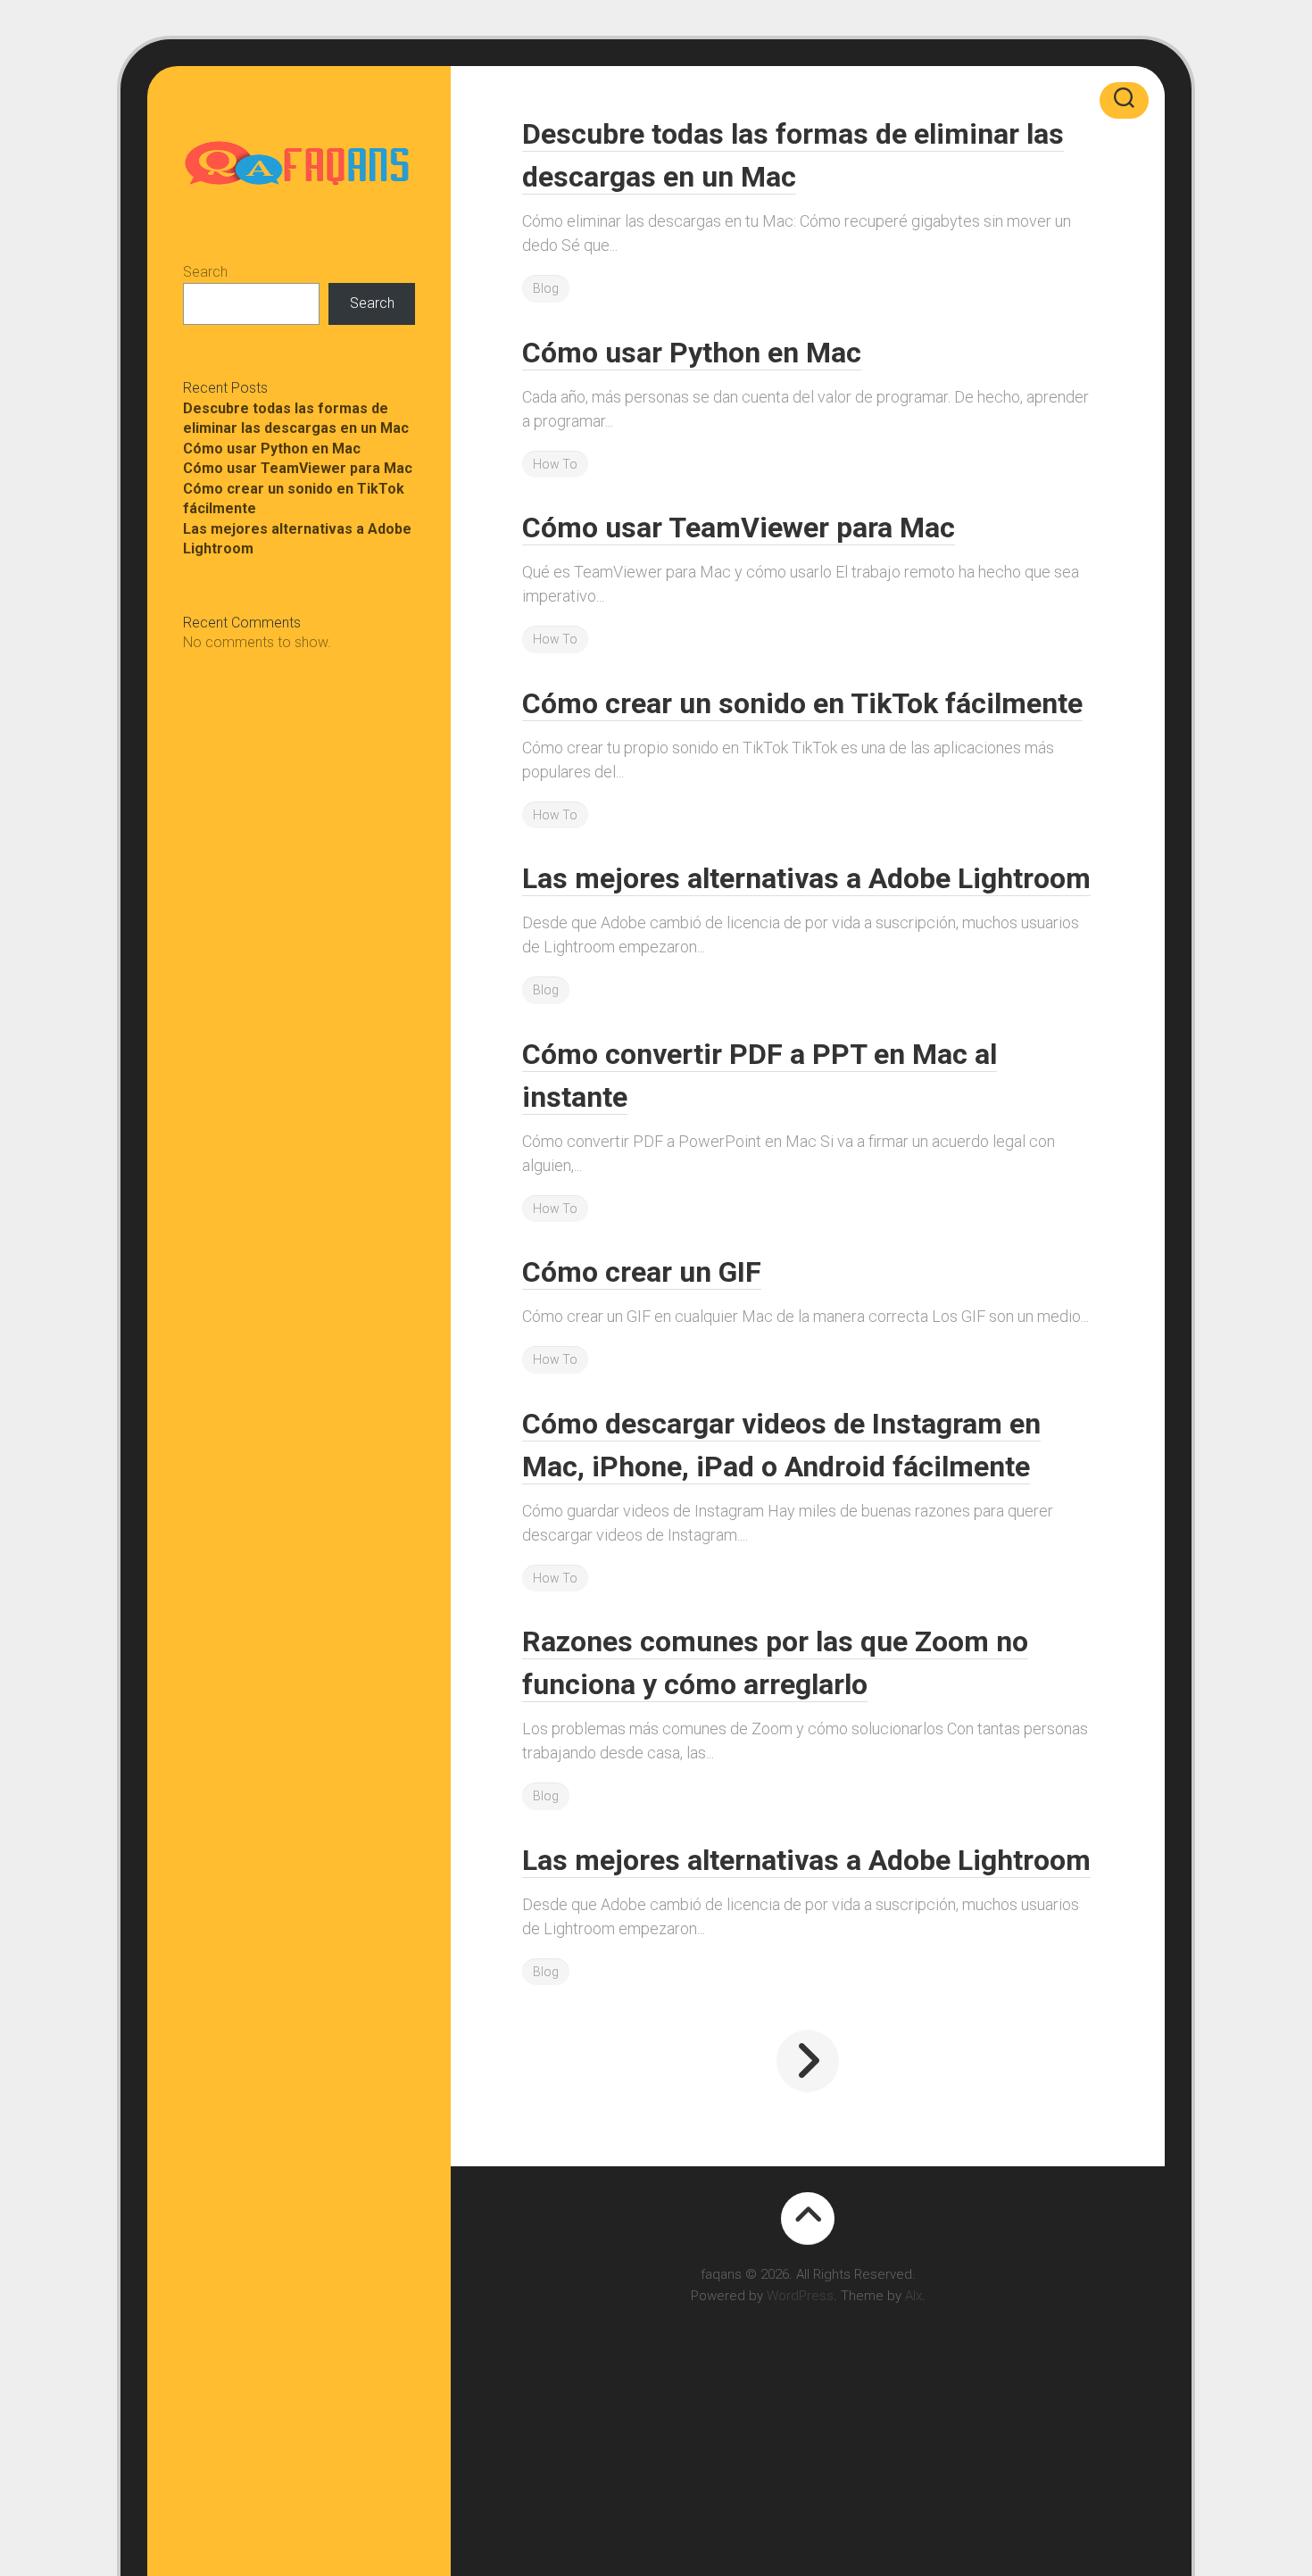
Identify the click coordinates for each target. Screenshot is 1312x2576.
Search (205, 272)
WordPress (800, 2296)
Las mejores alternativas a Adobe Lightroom (806, 878)
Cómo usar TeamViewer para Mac (298, 468)
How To (555, 464)
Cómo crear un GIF (642, 1272)
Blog (546, 288)
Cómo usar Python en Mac (272, 449)
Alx (913, 2296)
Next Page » (808, 2061)
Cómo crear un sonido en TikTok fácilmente (802, 703)
